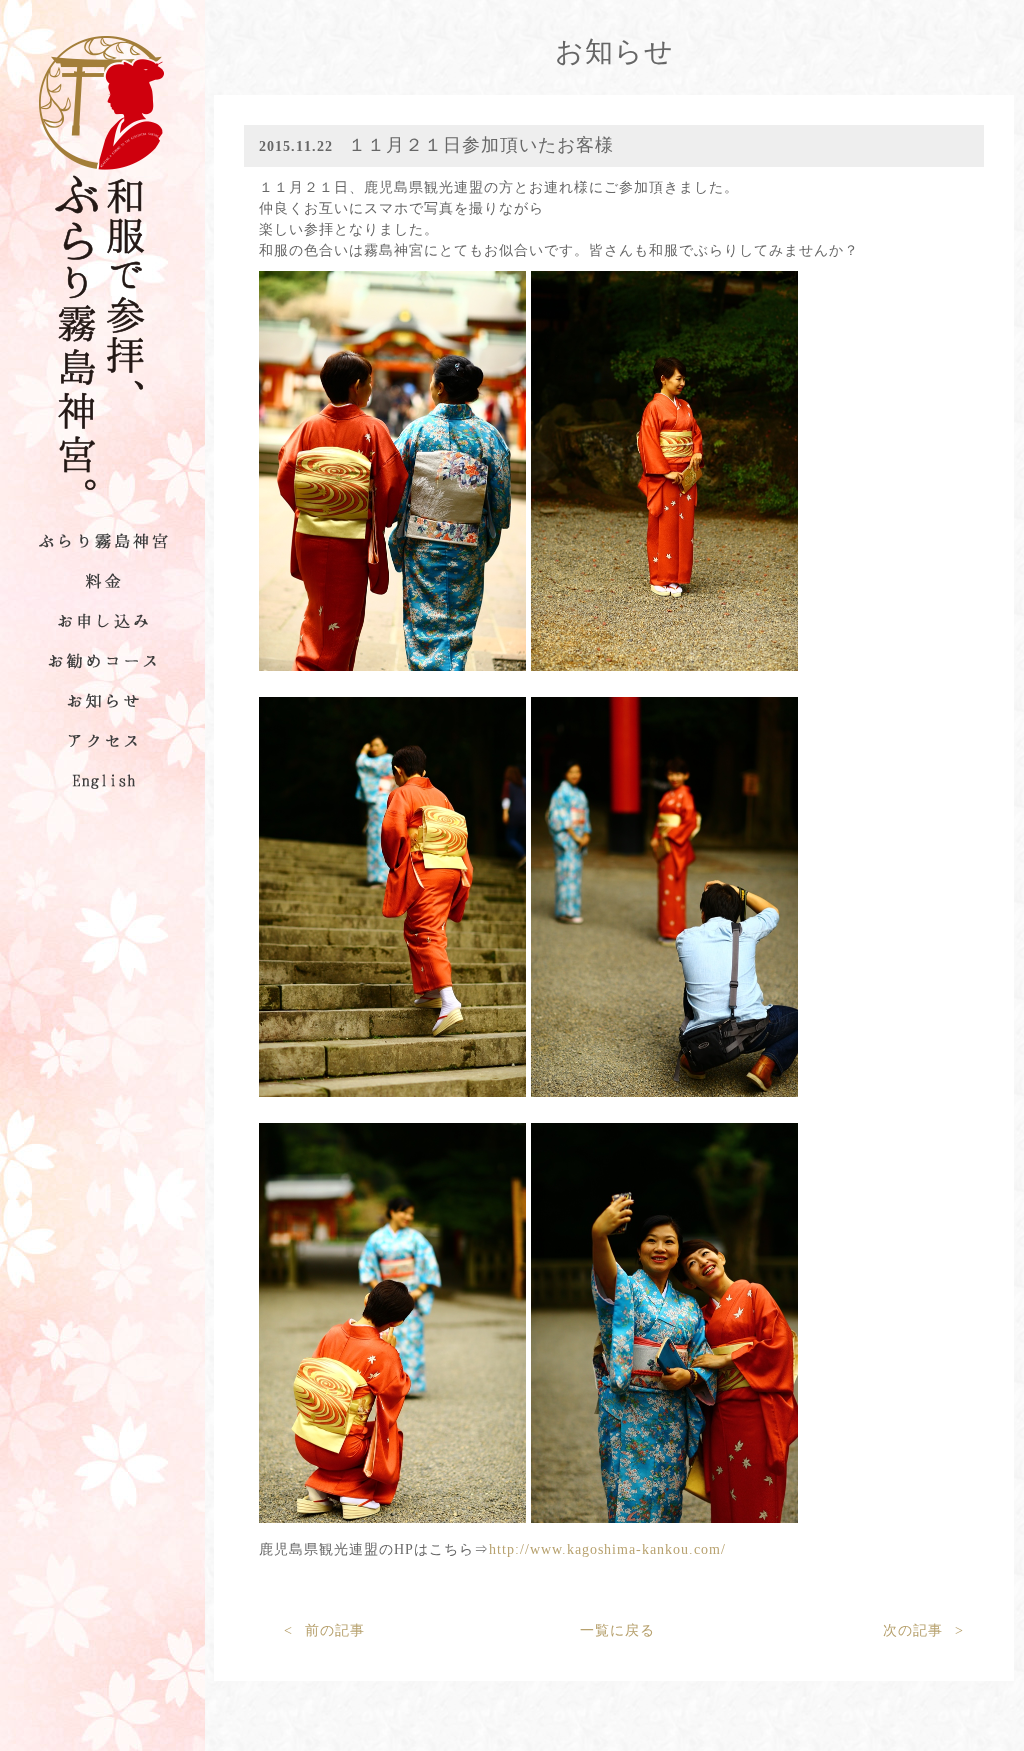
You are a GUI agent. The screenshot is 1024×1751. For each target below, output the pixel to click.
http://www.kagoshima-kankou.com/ (607, 1549)
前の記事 (324, 1630)
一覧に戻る (617, 1630)
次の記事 (923, 1630)
